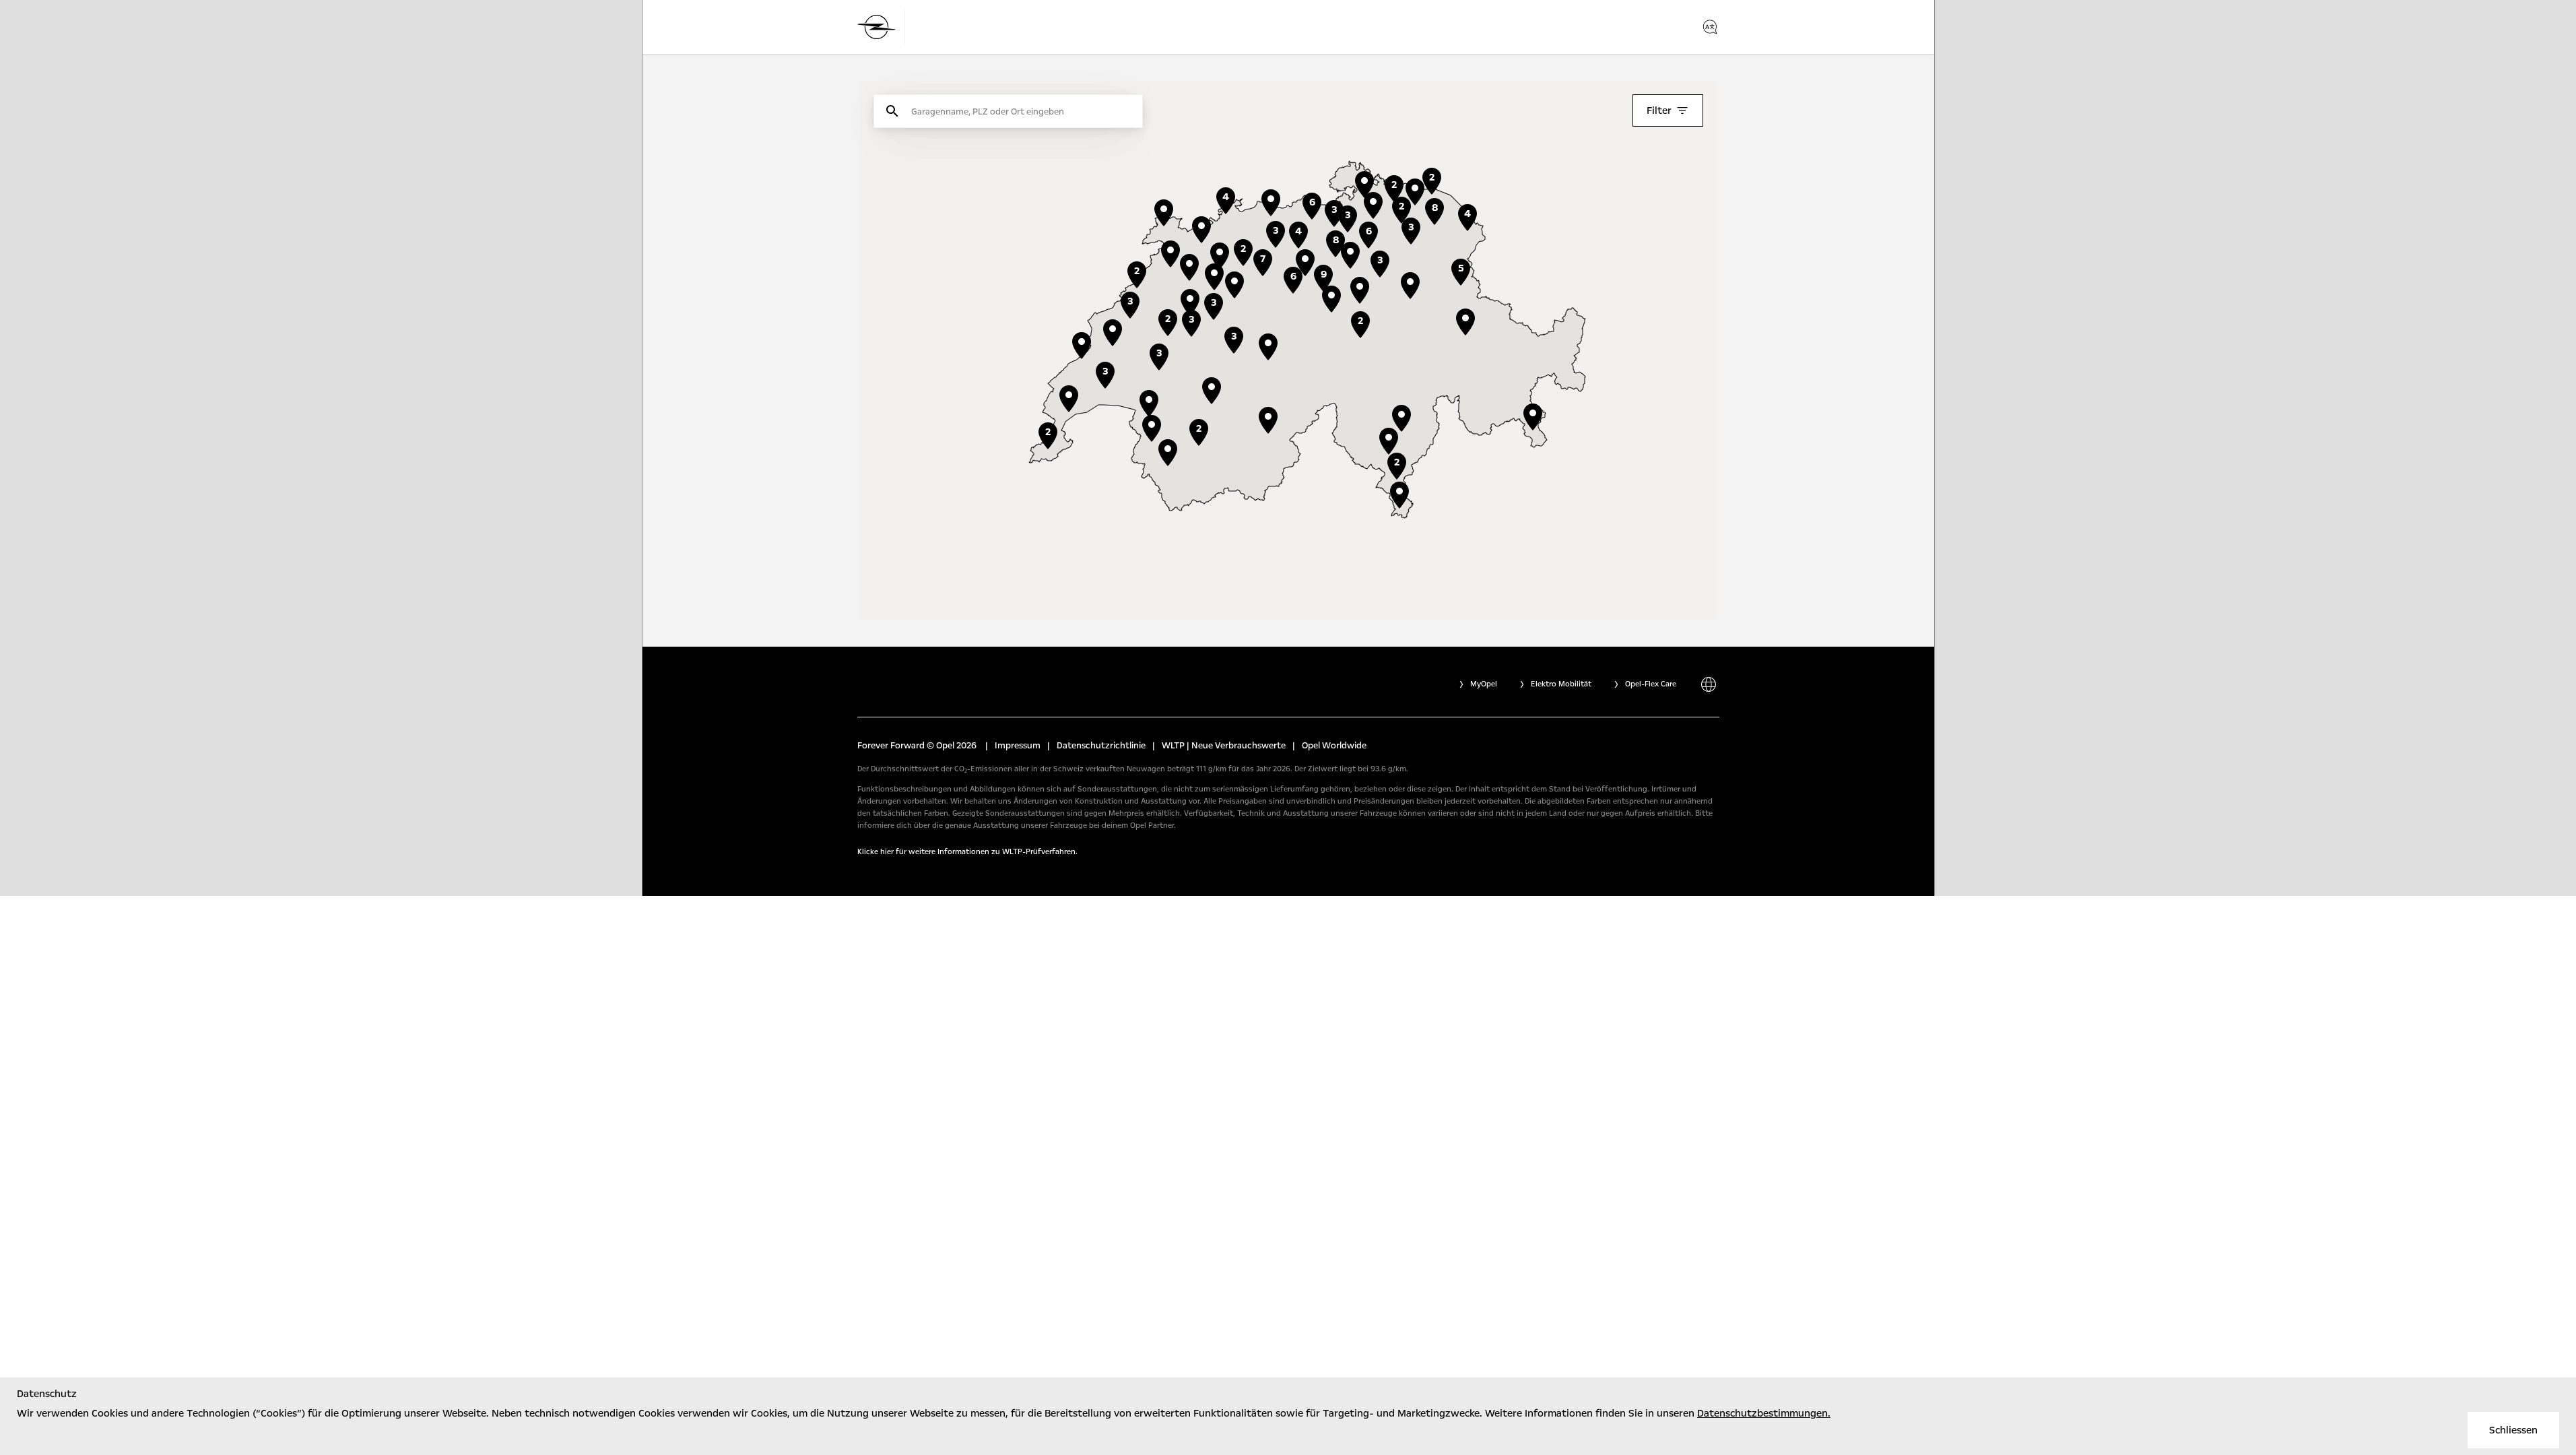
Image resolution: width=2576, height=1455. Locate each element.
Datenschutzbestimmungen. (1764, 1413)
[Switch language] (1710, 27)
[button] (1360, 290)
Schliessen (2513, 1430)
